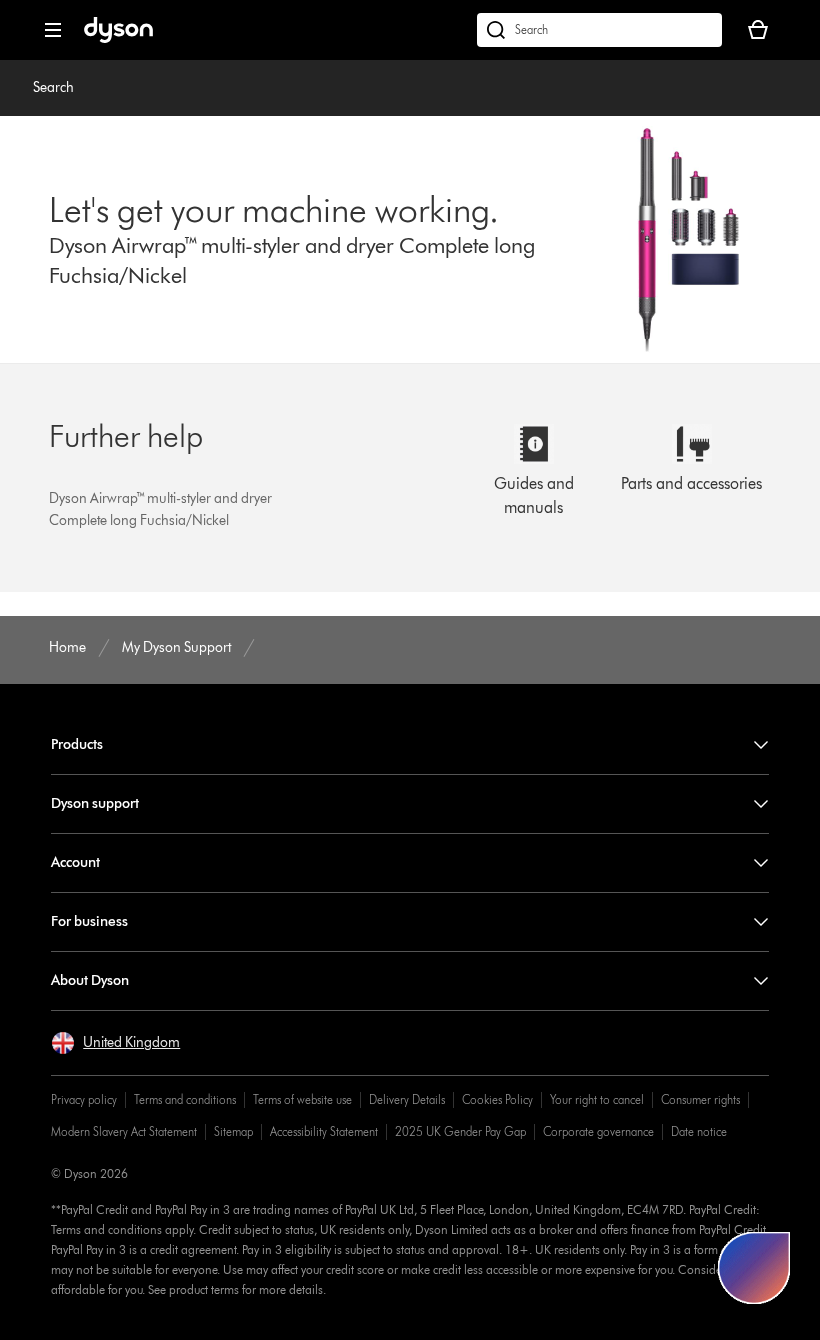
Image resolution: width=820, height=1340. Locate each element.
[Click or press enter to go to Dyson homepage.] (118, 38)
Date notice (699, 1131)
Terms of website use (302, 1099)
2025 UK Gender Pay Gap (460, 1131)
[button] (115, 1043)
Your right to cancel (597, 1099)
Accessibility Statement (324, 1131)
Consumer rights (700, 1099)
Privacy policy (84, 1099)
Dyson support (95, 803)
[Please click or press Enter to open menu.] (53, 30)
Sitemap (233, 1131)
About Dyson (90, 980)
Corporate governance (598, 1131)
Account (75, 862)
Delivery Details (407, 1099)
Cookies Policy (497, 1099)
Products (77, 744)
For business (89, 921)
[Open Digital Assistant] (754, 1268)
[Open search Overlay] (599, 30)
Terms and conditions (185, 1099)
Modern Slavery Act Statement (124, 1131)
